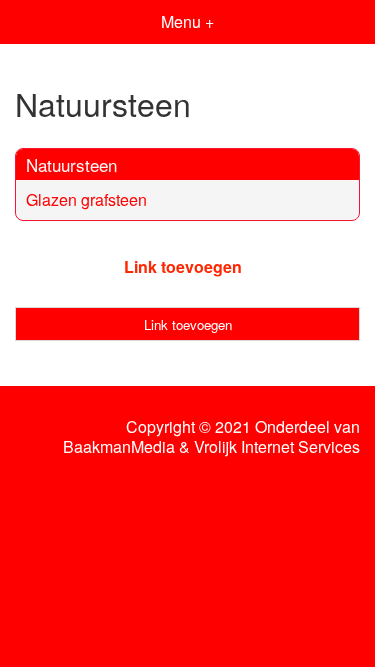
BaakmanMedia (119, 447)
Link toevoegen (183, 266)
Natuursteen (71, 164)
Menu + (187, 21)
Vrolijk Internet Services (277, 447)
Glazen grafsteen (86, 199)
